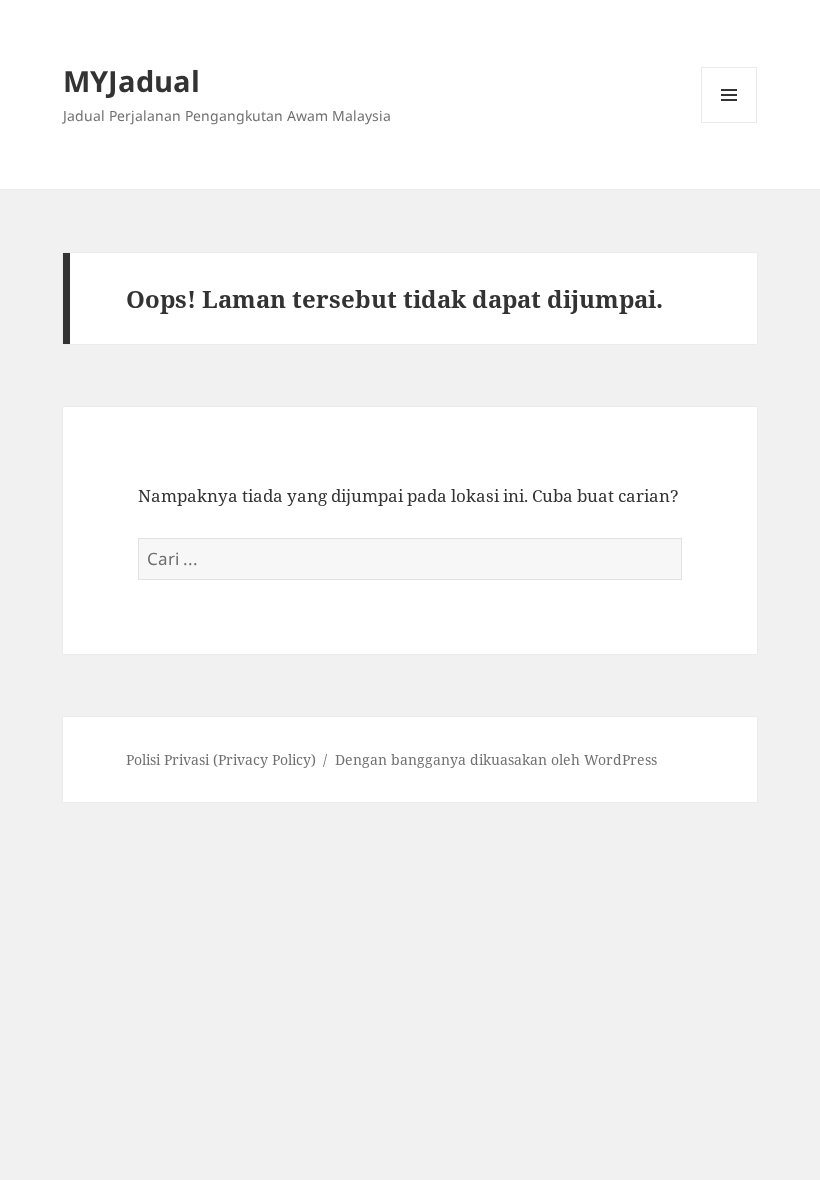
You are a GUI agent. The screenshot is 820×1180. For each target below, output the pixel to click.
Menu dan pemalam (729, 122)
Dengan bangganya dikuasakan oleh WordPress (496, 759)
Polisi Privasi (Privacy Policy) (221, 759)
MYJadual (131, 80)
